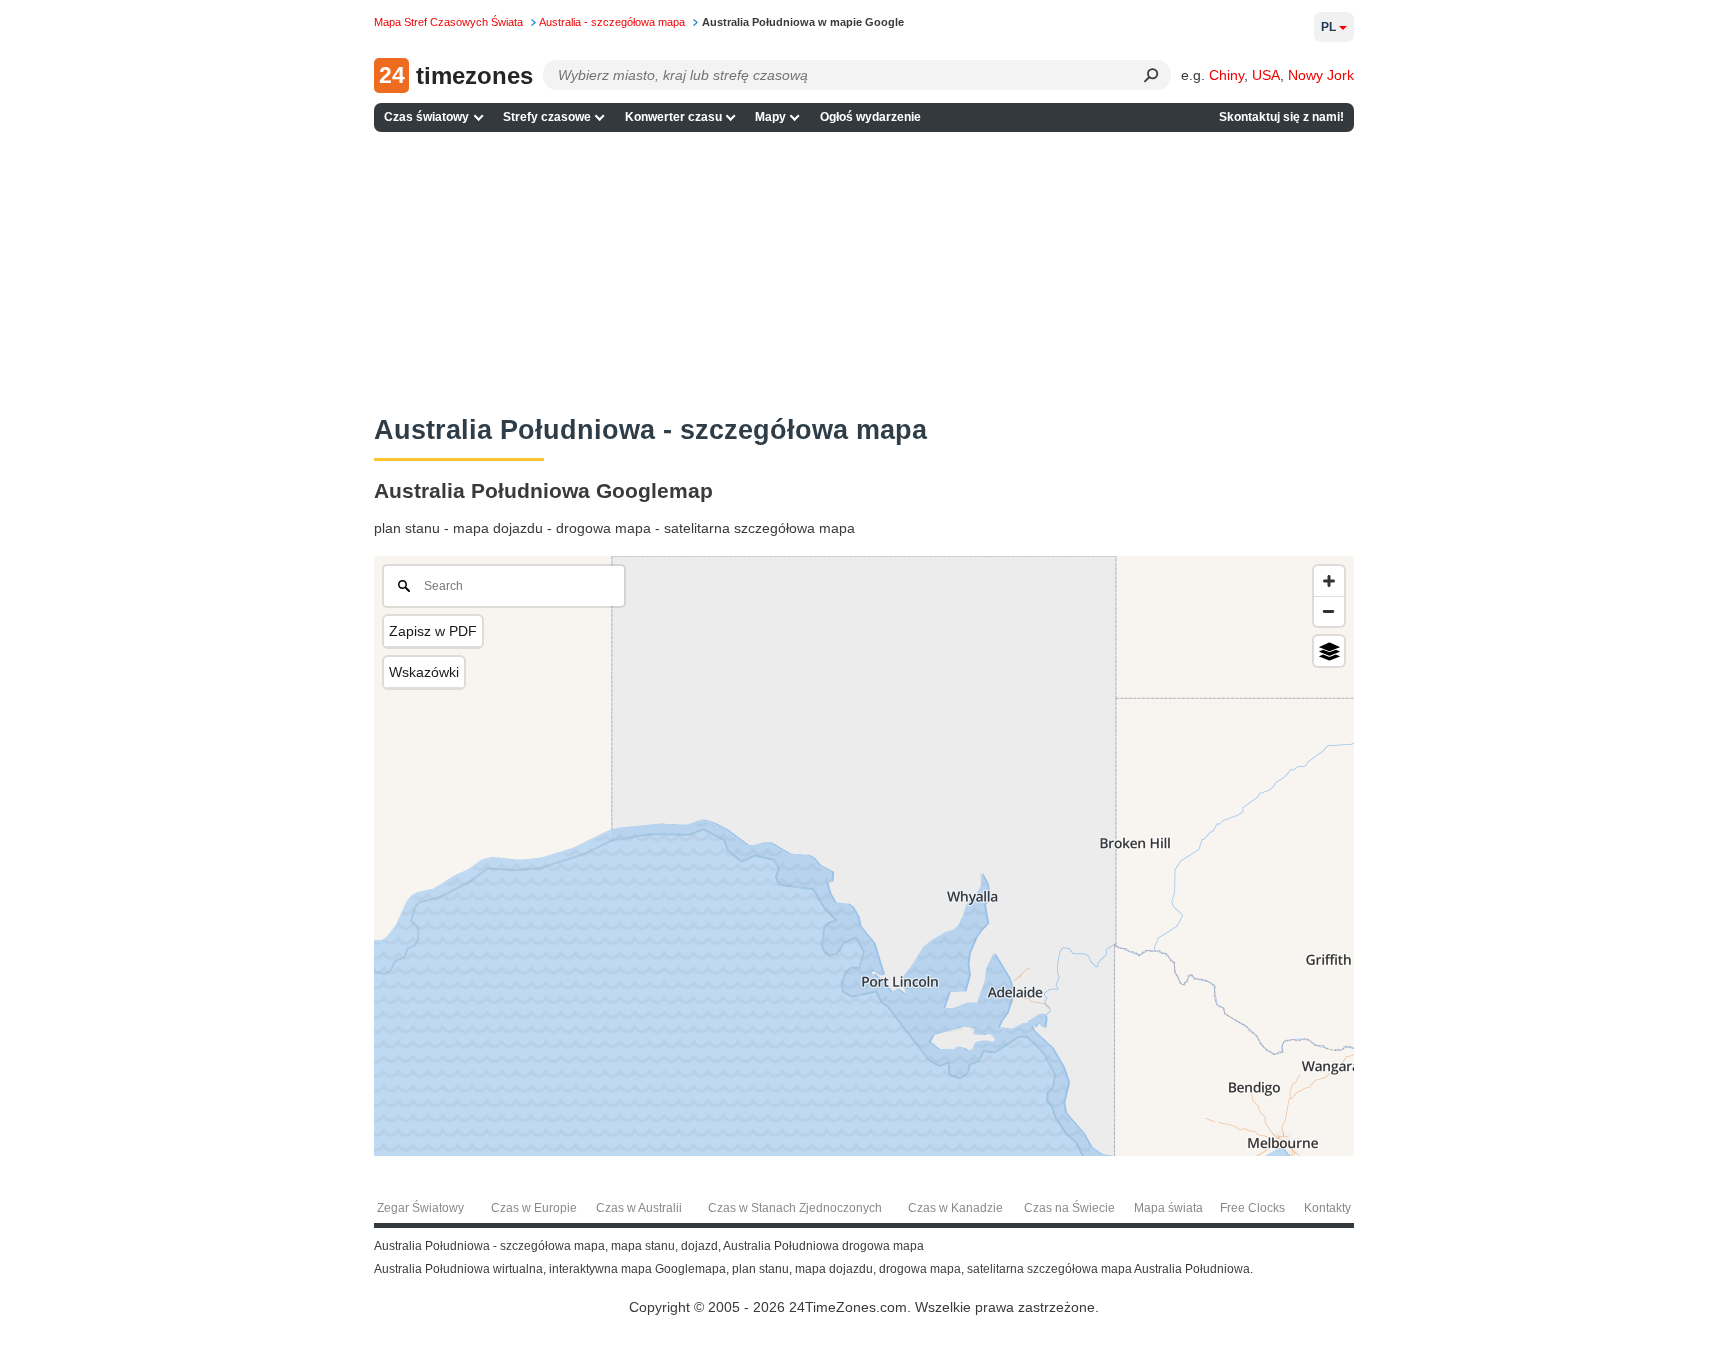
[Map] (864, 856)
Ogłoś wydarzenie (870, 117)
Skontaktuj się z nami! (1281, 117)
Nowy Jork (1321, 75)
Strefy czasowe (547, 117)
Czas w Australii (639, 1208)
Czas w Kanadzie (955, 1208)
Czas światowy (426, 117)
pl (1328, 27)
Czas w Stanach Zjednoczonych (795, 1208)
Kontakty (1327, 1208)
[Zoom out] (1329, 611)
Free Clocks (1252, 1208)
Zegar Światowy (420, 1208)
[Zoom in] (1329, 581)
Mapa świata (1168, 1208)
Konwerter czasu (673, 117)
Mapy (770, 117)
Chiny (1226, 75)
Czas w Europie (534, 1208)
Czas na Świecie (1069, 1208)
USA (1266, 75)
